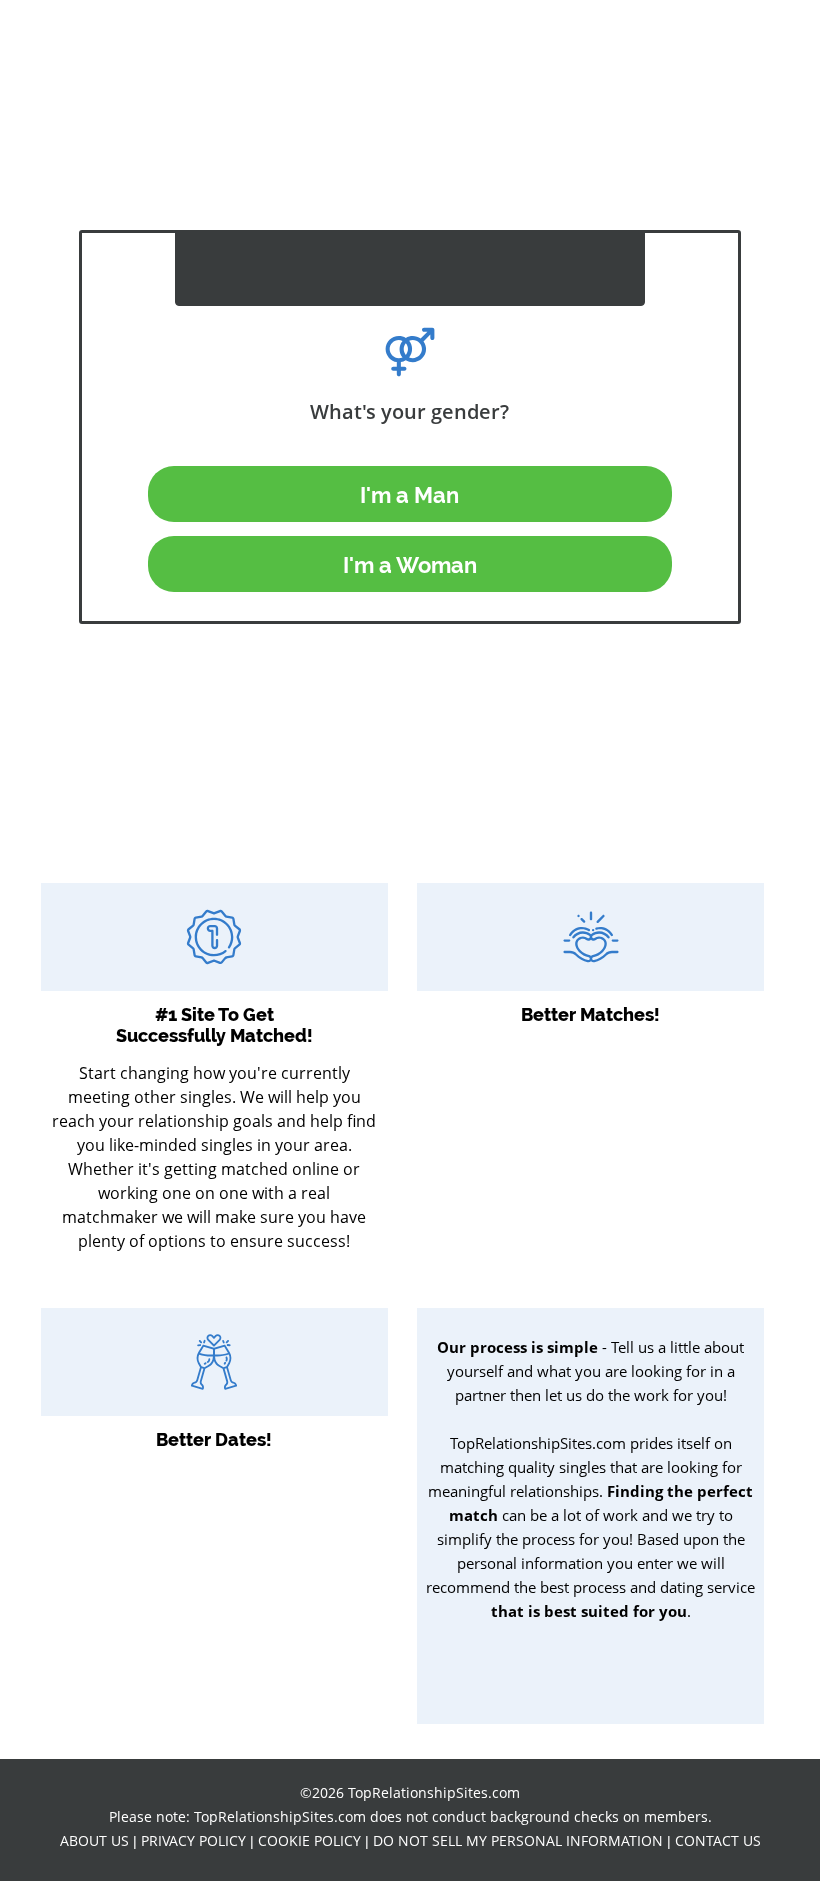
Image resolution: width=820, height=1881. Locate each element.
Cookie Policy (309, 1840)
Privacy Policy (193, 1840)
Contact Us (718, 1840)
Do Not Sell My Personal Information (518, 1840)
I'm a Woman (410, 565)
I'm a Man (409, 495)
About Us (94, 1840)
